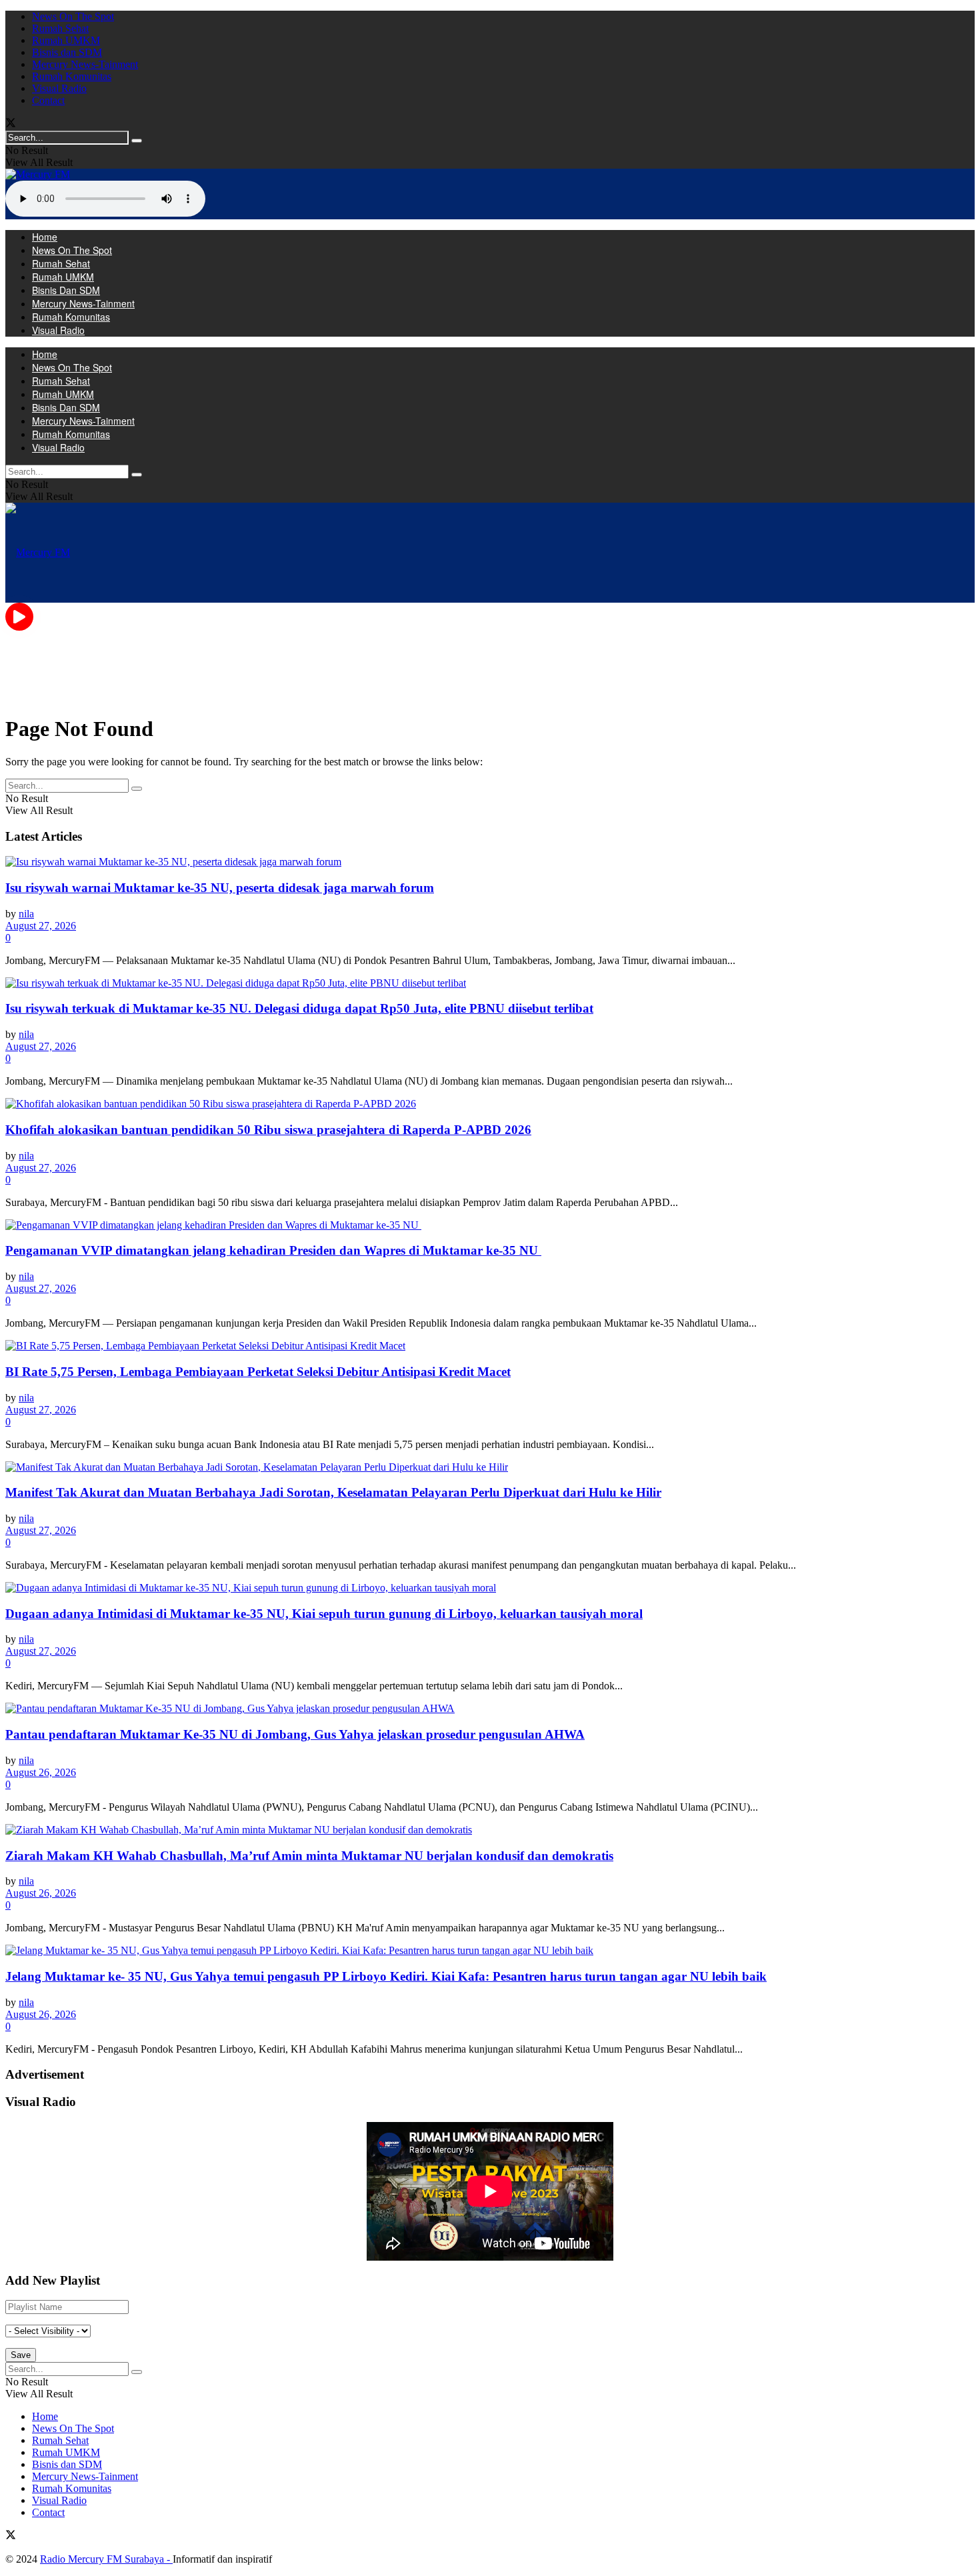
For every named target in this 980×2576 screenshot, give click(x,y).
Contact (48, 100)
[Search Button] (137, 141)
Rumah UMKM (66, 40)
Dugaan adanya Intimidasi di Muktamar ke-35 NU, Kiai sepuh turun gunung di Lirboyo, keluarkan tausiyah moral (324, 1614)
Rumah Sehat (60, 28)
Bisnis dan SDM (67, 52)
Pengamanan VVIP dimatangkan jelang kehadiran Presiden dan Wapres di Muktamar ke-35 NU (273, 1250)
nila (26, 914)
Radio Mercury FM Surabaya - (106, 2559)
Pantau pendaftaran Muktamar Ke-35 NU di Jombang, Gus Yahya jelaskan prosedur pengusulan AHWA (295, 1734)
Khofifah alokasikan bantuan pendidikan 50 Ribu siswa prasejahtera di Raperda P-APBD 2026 (268, 1130)
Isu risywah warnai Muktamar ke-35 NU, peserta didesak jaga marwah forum (220, 888)
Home (45, 237)
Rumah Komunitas (72, 76)
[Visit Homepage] (38, 174)
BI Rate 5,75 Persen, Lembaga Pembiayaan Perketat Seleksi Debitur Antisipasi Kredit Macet (258, 1372)
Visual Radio (59, 88)
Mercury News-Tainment (85, 64)
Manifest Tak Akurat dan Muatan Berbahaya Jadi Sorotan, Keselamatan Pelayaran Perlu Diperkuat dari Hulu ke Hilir (333, 1492)
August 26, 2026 (41, 1772)
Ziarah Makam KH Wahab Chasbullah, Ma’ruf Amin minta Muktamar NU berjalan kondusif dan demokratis (309, 1856)
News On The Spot (73, 16)
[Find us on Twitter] (11, 124)
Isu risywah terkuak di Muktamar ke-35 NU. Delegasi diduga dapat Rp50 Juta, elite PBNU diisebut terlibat (299, 1008)
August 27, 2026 (41, 926)
